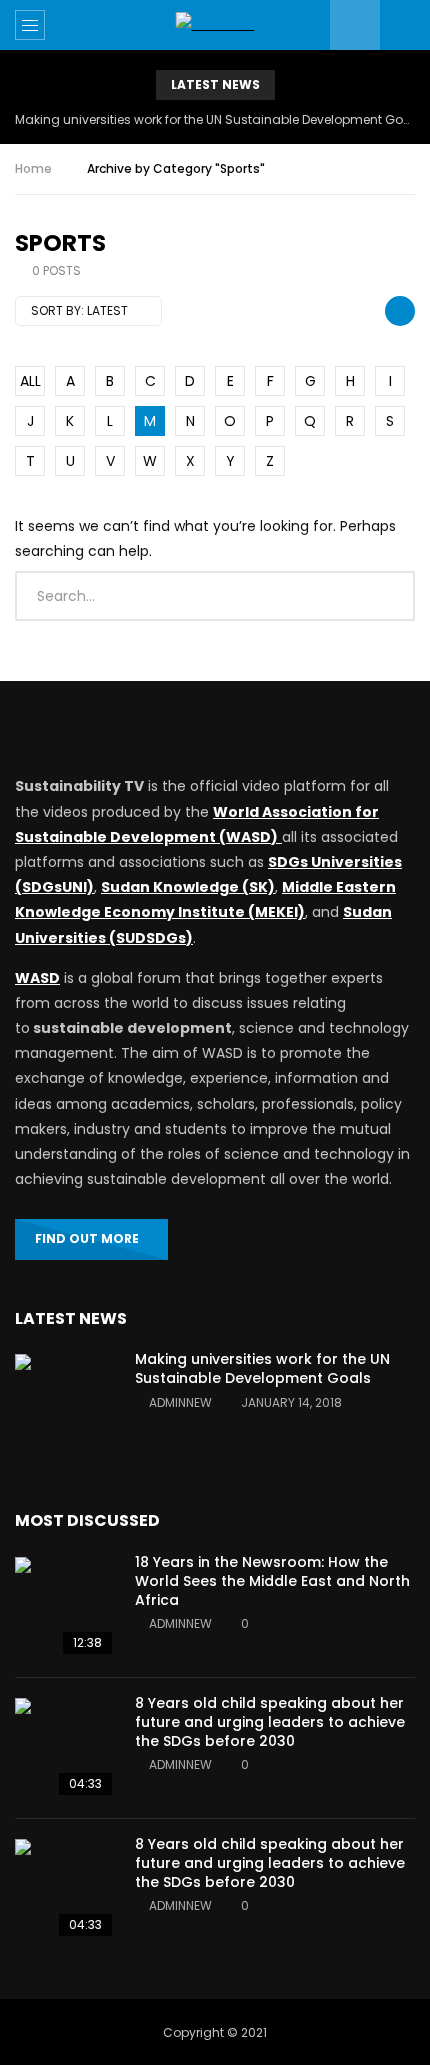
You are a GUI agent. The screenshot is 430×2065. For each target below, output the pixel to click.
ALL (30, 381)
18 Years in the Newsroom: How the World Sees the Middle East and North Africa (272, 1581)
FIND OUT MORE (87, 1238)
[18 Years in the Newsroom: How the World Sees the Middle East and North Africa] (65, 1607)
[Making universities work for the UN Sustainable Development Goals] (65, 1404)
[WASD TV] (215, 24)
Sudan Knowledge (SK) (188, 887)
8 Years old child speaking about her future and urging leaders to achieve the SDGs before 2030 (270, 1722)
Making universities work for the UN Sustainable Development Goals (215, 119)
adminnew (180, 1402)
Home (33, 168)
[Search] (405, 25)
